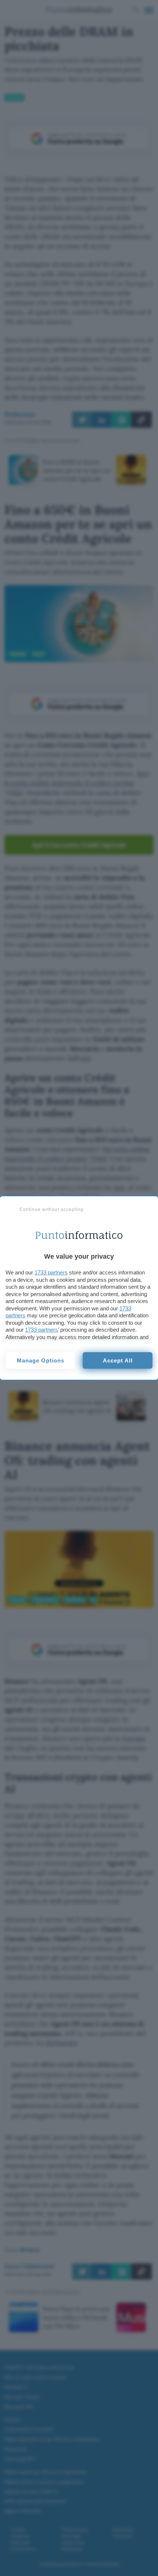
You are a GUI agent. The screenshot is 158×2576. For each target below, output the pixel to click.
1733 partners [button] (51, 1272)
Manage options (41, 1360)
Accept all (118, 1360)
